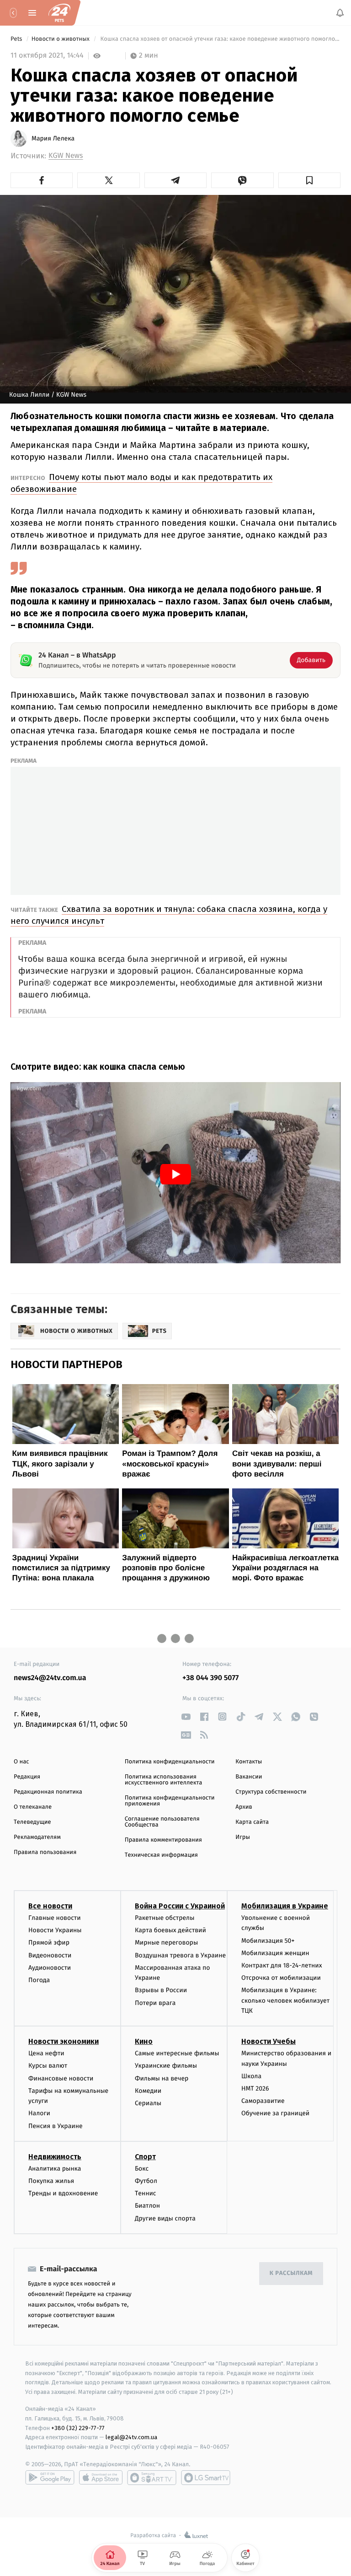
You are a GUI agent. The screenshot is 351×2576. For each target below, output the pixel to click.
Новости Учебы (269, 2041)
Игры (243, 1837)
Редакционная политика (48, 1792)
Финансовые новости (61, 2078)
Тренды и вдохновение (63, 2193)
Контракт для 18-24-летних (282, 1965)
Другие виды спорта (165, 2218)
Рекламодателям (37, 1837)
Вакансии (249, 1777)
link (186, 1716)
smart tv (152, 2478)
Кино (144, 2041)
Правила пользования (45, 1852)
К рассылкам (291, 2273)
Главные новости (55, 1918)
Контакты (249, 1762)
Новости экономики (64, 2041)
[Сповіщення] (340, 13)
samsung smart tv (206, 2478)
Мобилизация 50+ (268, 1941)
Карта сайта (252, 1822)
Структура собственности (271, 1792)
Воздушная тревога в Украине (180, 1955)
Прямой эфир (49, 1943)
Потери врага (155, 2003)
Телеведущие (32, 1822)
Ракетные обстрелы (165, 1918)
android (50, 2478)
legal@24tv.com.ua (131, 2437)
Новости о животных (61, 39)
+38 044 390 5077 (210, 1678)
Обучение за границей (275, 2114)
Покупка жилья (51, 2181)
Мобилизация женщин (275, 1953)
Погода (39, 1980)
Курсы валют (48, 2066)
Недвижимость (55, 2157)
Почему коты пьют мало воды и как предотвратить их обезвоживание (141, 483)
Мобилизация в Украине (285, 1906)
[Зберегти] (309, 180)
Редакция (27, 1777)
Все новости (50, 1906)
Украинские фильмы (166, 2066)
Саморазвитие (263, 2101)
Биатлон (147, 2206)
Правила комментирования (163, 1840)
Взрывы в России (161, 1990)
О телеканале (33, 1807)
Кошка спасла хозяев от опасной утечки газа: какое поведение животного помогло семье (220, 39)
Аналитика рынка (55, 2169)
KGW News (66, 156)
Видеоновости (50, 1955)
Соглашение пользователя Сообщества (162, 1822)
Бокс (142, 2169)
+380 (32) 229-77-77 (78, 2428)
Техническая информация (161, 1855)
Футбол (146, 2181)
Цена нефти (46, 2053)
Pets (17, 39)
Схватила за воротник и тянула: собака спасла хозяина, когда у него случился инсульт (169, 915)
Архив (244, 1807)
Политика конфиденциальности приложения (170, 1801)
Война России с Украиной (180, 1906)
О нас (21, 1762)
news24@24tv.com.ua (50, 1678)
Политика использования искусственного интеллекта (164, 1780)
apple (101, 2478)
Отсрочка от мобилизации (281, 1978)
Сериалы (148, 2103)
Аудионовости (50, 1968)
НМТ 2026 (255, 2088)
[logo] (59, 13)
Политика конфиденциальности (170, 1762)
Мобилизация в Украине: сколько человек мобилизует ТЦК (285, 2000)
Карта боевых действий (170, 1930)
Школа (251, 2076)
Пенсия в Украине (56, 2126)
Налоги (39, 2114)
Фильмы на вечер (162, 2078)
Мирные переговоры (166, 1943)
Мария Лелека (53, 139)
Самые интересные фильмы (177, 2053)
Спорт (145, 2157)
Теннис (146, 2193)
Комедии (148, 2091)
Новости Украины (55, 1930)
